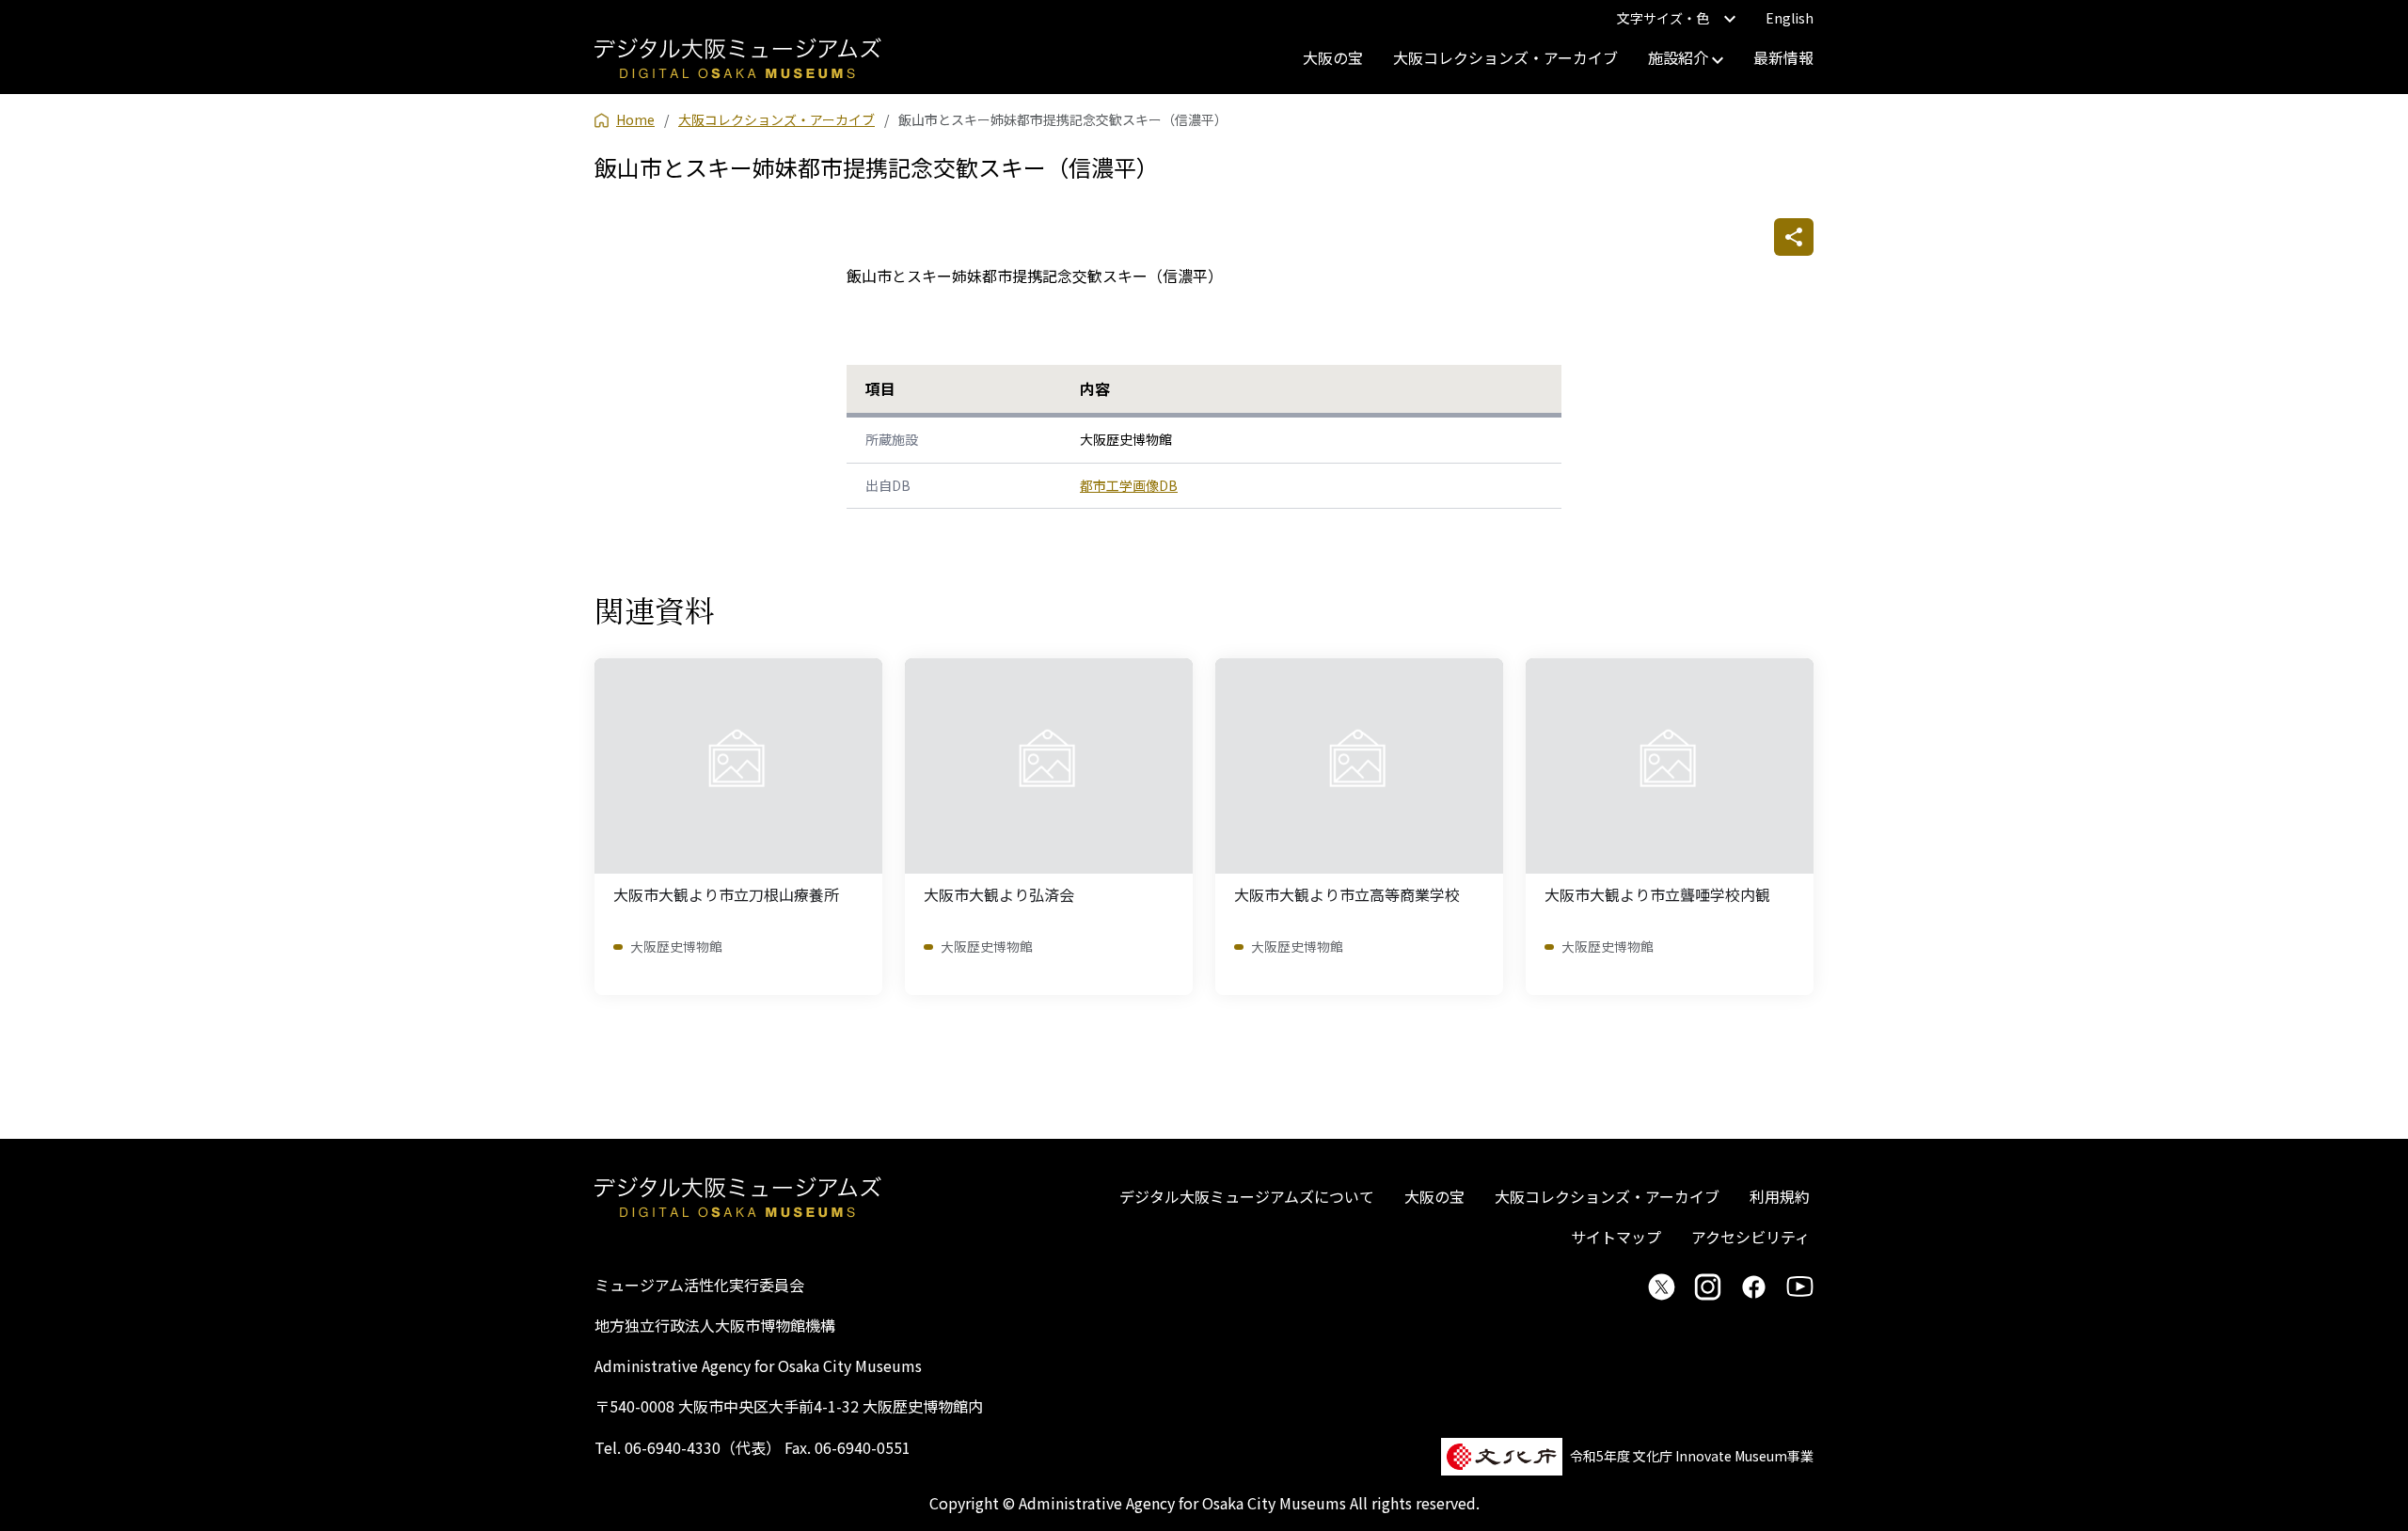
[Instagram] (1708, 1286)
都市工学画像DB (1129, 485)
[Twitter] (1662, 1286)
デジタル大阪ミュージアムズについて (1247, 1196)
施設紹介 (1680, 57)
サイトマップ (1616, 1237)
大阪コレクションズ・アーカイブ (1505, 57)
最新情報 (1783, 57)
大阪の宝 (1333, 57)
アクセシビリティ (1751, 1237)
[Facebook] (1754, 1286)
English (1790, 18)
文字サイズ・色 (1663, 18)
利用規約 (1780, 1196)
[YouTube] (1800, 1286)
